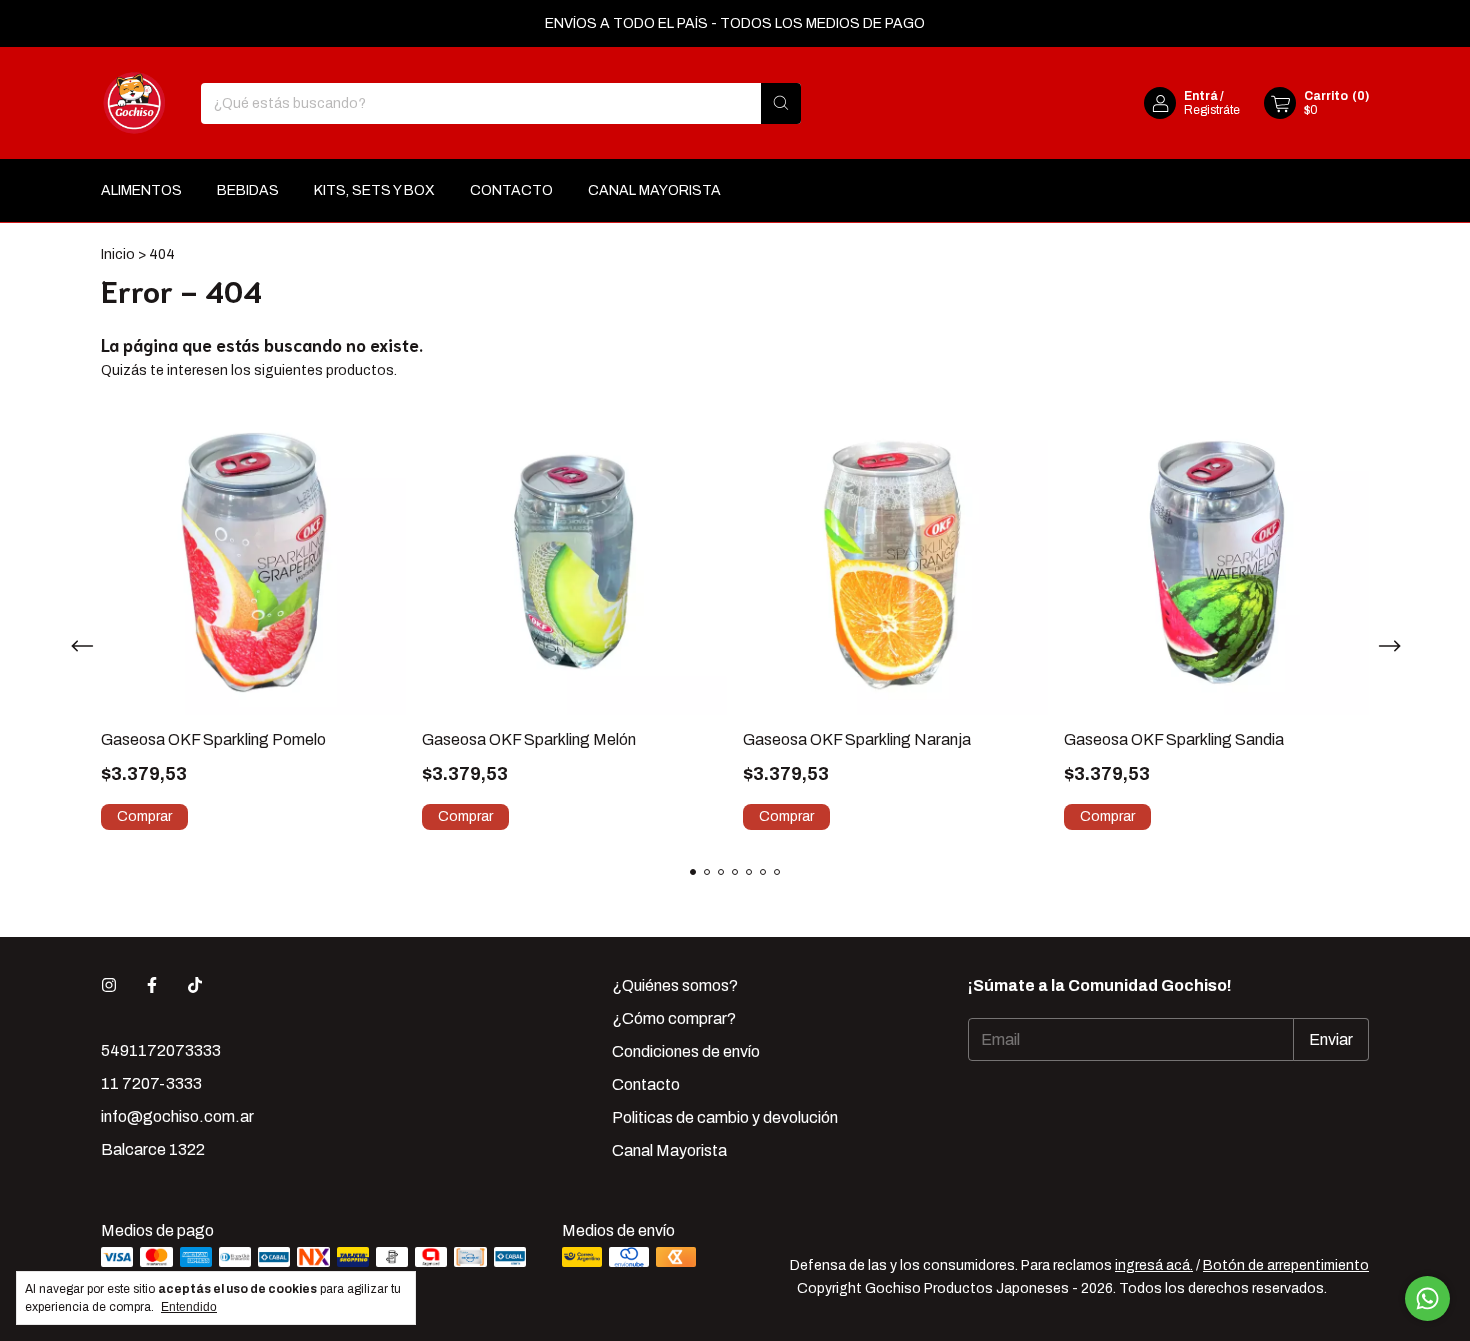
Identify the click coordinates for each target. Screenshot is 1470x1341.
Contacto (511, 190)
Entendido (189, 1307)
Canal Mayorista (654, 190)
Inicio (118, 254)
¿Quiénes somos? (675, 985)
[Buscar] (781, 103)
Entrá (1201, 96)
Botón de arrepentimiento (1286, 1265)
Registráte (1212, 110)
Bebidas (248, 190)
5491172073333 (161, 1050)
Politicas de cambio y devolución (725, 1117)
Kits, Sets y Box (374, 190)
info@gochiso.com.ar (177, 1116)
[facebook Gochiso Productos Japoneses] (152, 985)
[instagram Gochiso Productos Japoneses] (109, 985)
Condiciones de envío (686, 1051)
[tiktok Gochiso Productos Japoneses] (195, 985)
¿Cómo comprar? (674, 1018)
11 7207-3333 (151, 1083)
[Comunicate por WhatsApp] (1427, 1298)
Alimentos (141, 190)
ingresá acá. (1154, 1265)
